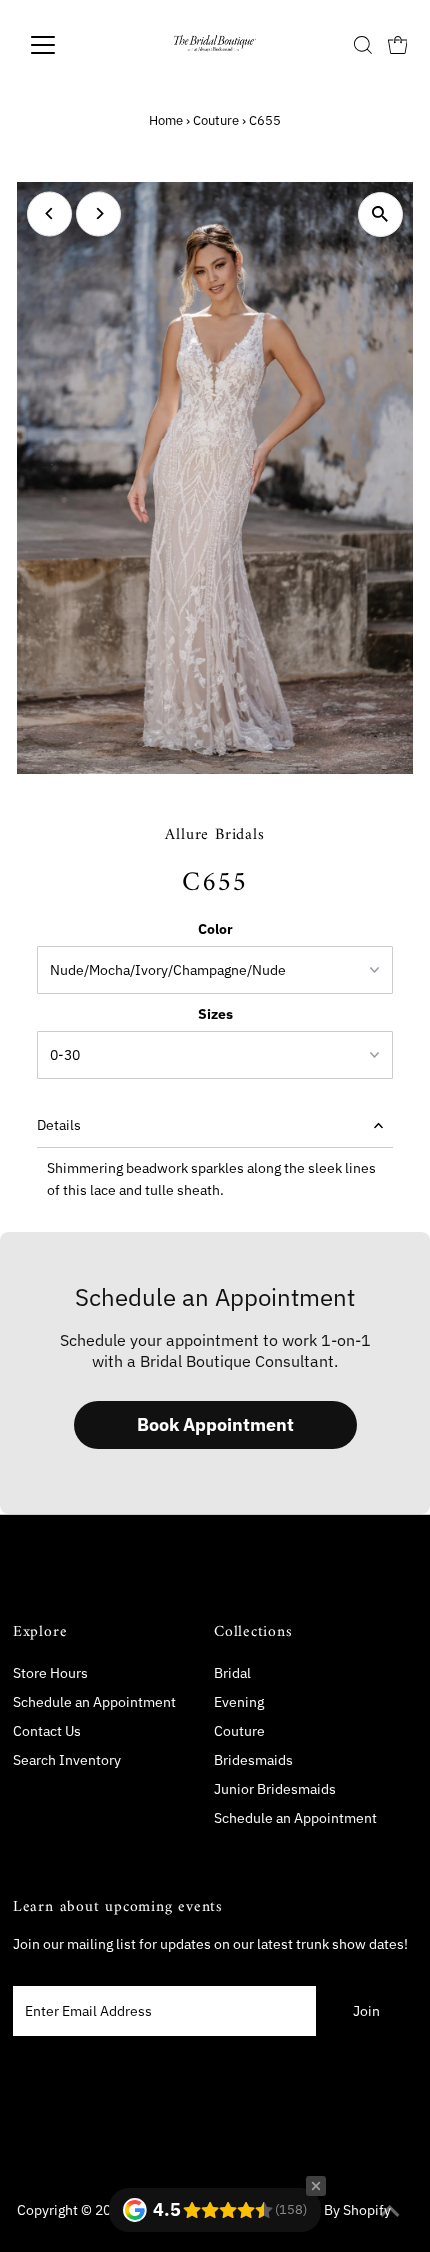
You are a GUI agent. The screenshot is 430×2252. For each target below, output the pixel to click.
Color (215, 929)
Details (59, 1125)
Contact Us (47, 1731)
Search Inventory (67, 1760)
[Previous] (49, 213)
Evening (239, 1702)
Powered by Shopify (328, 2210)
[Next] (98, 213)
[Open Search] (363, 45)
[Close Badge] (316, 2186)
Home (166, 120)
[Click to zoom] (380, 214)
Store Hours (50, 1673)
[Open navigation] (64, 45)
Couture (216, 120)
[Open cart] (398, 45)
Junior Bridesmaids (275, 1789)
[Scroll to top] (390, 2212)
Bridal (232, 1673)
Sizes (215, 1014)
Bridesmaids (253, 1760)
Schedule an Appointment (94, 1702)
